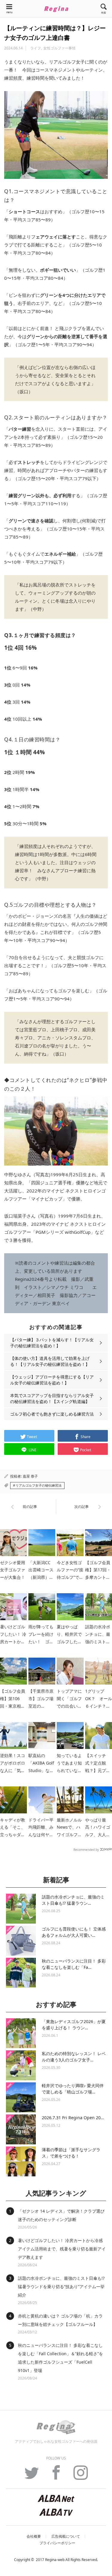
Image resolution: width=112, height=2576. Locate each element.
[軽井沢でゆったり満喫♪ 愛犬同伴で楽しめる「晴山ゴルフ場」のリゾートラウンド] (21, 2097)
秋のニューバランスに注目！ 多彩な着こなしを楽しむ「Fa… (74, 1964)
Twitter (32, 2476)
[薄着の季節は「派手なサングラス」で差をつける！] (21, 2161)
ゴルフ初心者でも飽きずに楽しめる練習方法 (52, 1414)
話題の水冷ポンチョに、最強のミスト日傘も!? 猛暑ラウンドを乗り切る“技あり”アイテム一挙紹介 (61, 2286)
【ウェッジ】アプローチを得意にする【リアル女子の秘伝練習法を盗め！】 (52, 1380)
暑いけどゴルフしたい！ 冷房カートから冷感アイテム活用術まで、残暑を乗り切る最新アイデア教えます (62, 2249)
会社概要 (34, 2536)
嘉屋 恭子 (30, 1476)
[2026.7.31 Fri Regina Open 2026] (21, 2129)
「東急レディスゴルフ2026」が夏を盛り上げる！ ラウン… (74, 2025)
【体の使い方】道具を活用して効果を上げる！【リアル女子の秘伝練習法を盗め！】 (50, 1361)
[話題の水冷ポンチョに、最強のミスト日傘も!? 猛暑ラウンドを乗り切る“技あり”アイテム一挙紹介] (21, 1909)
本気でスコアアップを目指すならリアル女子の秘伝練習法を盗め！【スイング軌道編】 (52, 1398)
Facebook (56, 2476)
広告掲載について (66, 2536)
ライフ (36, 48)
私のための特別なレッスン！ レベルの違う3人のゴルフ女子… (74, 2057)
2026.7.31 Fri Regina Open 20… (73, 2118)
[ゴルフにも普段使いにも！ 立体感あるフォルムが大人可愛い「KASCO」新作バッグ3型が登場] (21, 1941)
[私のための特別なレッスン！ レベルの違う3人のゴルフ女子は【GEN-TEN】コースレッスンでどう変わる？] (21, 2065)
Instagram (81, 2476)
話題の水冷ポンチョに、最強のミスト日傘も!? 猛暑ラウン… (73, 1900)
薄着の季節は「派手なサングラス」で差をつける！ (71, 2153)
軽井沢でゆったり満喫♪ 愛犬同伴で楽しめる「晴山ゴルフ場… (73, 2089)
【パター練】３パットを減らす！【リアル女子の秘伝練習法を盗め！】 (52, 1343)
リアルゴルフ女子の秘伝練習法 (39, 1485)
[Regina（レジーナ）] (56, 9)
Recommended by (86, 1849)
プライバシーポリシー (57, 2543)
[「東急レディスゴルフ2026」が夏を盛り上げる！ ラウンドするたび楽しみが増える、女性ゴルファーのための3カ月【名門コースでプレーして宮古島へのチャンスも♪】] (21, 2033)
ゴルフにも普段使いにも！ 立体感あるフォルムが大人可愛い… (74, 1932)
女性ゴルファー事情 (59, 48)
